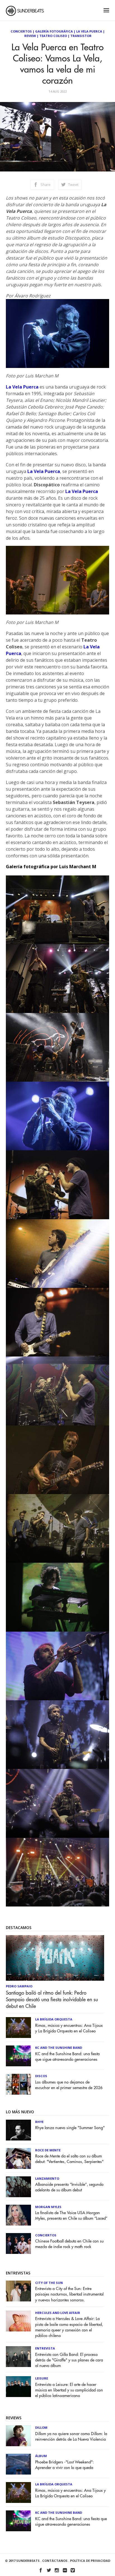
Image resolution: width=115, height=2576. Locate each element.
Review (30, 36)
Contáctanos (55, 2561)
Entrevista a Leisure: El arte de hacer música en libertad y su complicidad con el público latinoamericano (69, 2390)
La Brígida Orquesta (54, 2019)
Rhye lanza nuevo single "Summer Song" (70, 2128)
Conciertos (21, 31)
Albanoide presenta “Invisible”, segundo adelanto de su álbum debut (69, 2187)
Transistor (81, 36)
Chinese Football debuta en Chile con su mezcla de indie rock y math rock (69, 2244)
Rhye (39, 2122)
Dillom (41, 2427)
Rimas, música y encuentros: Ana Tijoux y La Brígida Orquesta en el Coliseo (69, 2028)
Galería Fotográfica (54, 31)
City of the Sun (49, 2283)
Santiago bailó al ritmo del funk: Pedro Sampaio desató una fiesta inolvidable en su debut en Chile (52, 2000)
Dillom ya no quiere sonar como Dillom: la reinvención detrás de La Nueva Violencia (71, 2437)
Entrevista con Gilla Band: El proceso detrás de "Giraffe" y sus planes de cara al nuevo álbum (69, 2360)
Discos (41, 2076)
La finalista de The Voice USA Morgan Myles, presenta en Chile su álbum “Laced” (71, 2216)
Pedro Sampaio (19, 1986)
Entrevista (45, 2348)
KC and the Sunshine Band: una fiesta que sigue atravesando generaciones (67, 2057)
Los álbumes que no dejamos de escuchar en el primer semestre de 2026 (69, 2085)
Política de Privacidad (90, 2561)
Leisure (42, 2378)
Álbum (41, 2456)
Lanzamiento (47, 2178)
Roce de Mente (48, 2150)
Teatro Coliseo (53, 36)
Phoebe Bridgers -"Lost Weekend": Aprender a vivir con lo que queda (64, 2465)
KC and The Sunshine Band (59, 2048)
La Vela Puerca (89, 31)
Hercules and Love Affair (58, 2313)
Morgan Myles (48, 2207)
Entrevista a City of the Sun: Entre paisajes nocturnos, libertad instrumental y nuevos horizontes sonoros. (69, 2294)
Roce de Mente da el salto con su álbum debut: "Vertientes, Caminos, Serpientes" (69, 2159)
